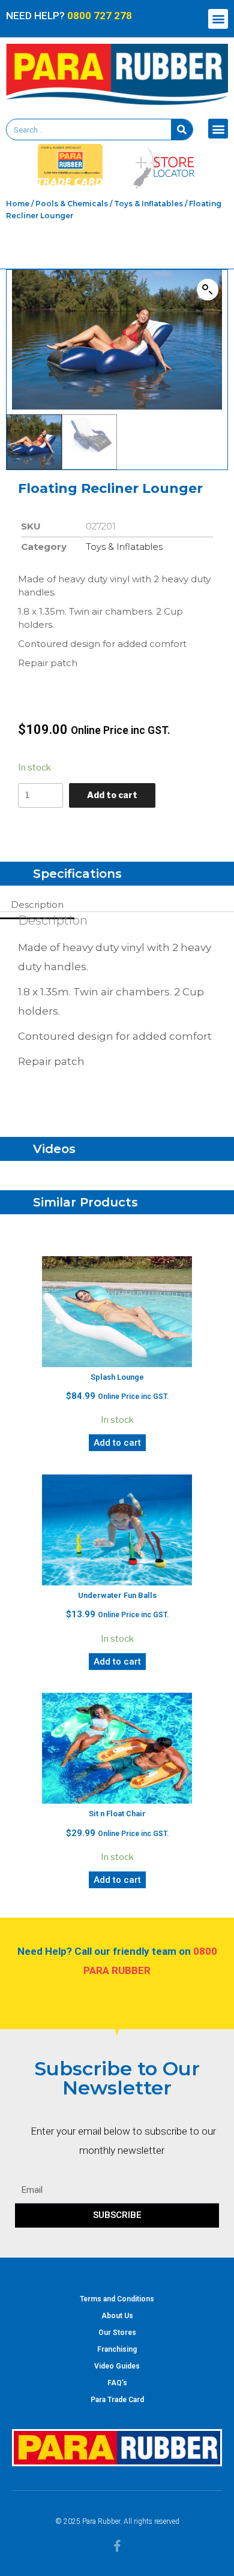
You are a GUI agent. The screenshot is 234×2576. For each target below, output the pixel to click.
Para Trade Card (117, 2400)
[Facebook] (117, 2546)
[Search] (182, 130)
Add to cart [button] (117, 1443)
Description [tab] (37, 905)
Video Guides (117, 2366)
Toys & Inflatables (148, 204)
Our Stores (117, 2333)
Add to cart (112, 795)
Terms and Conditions (117, 2299)
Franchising (117, 2349)
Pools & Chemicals (72, 204)
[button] (218, 19)
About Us (117, 2316)
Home (18, 204)
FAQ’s (117, 2383)
